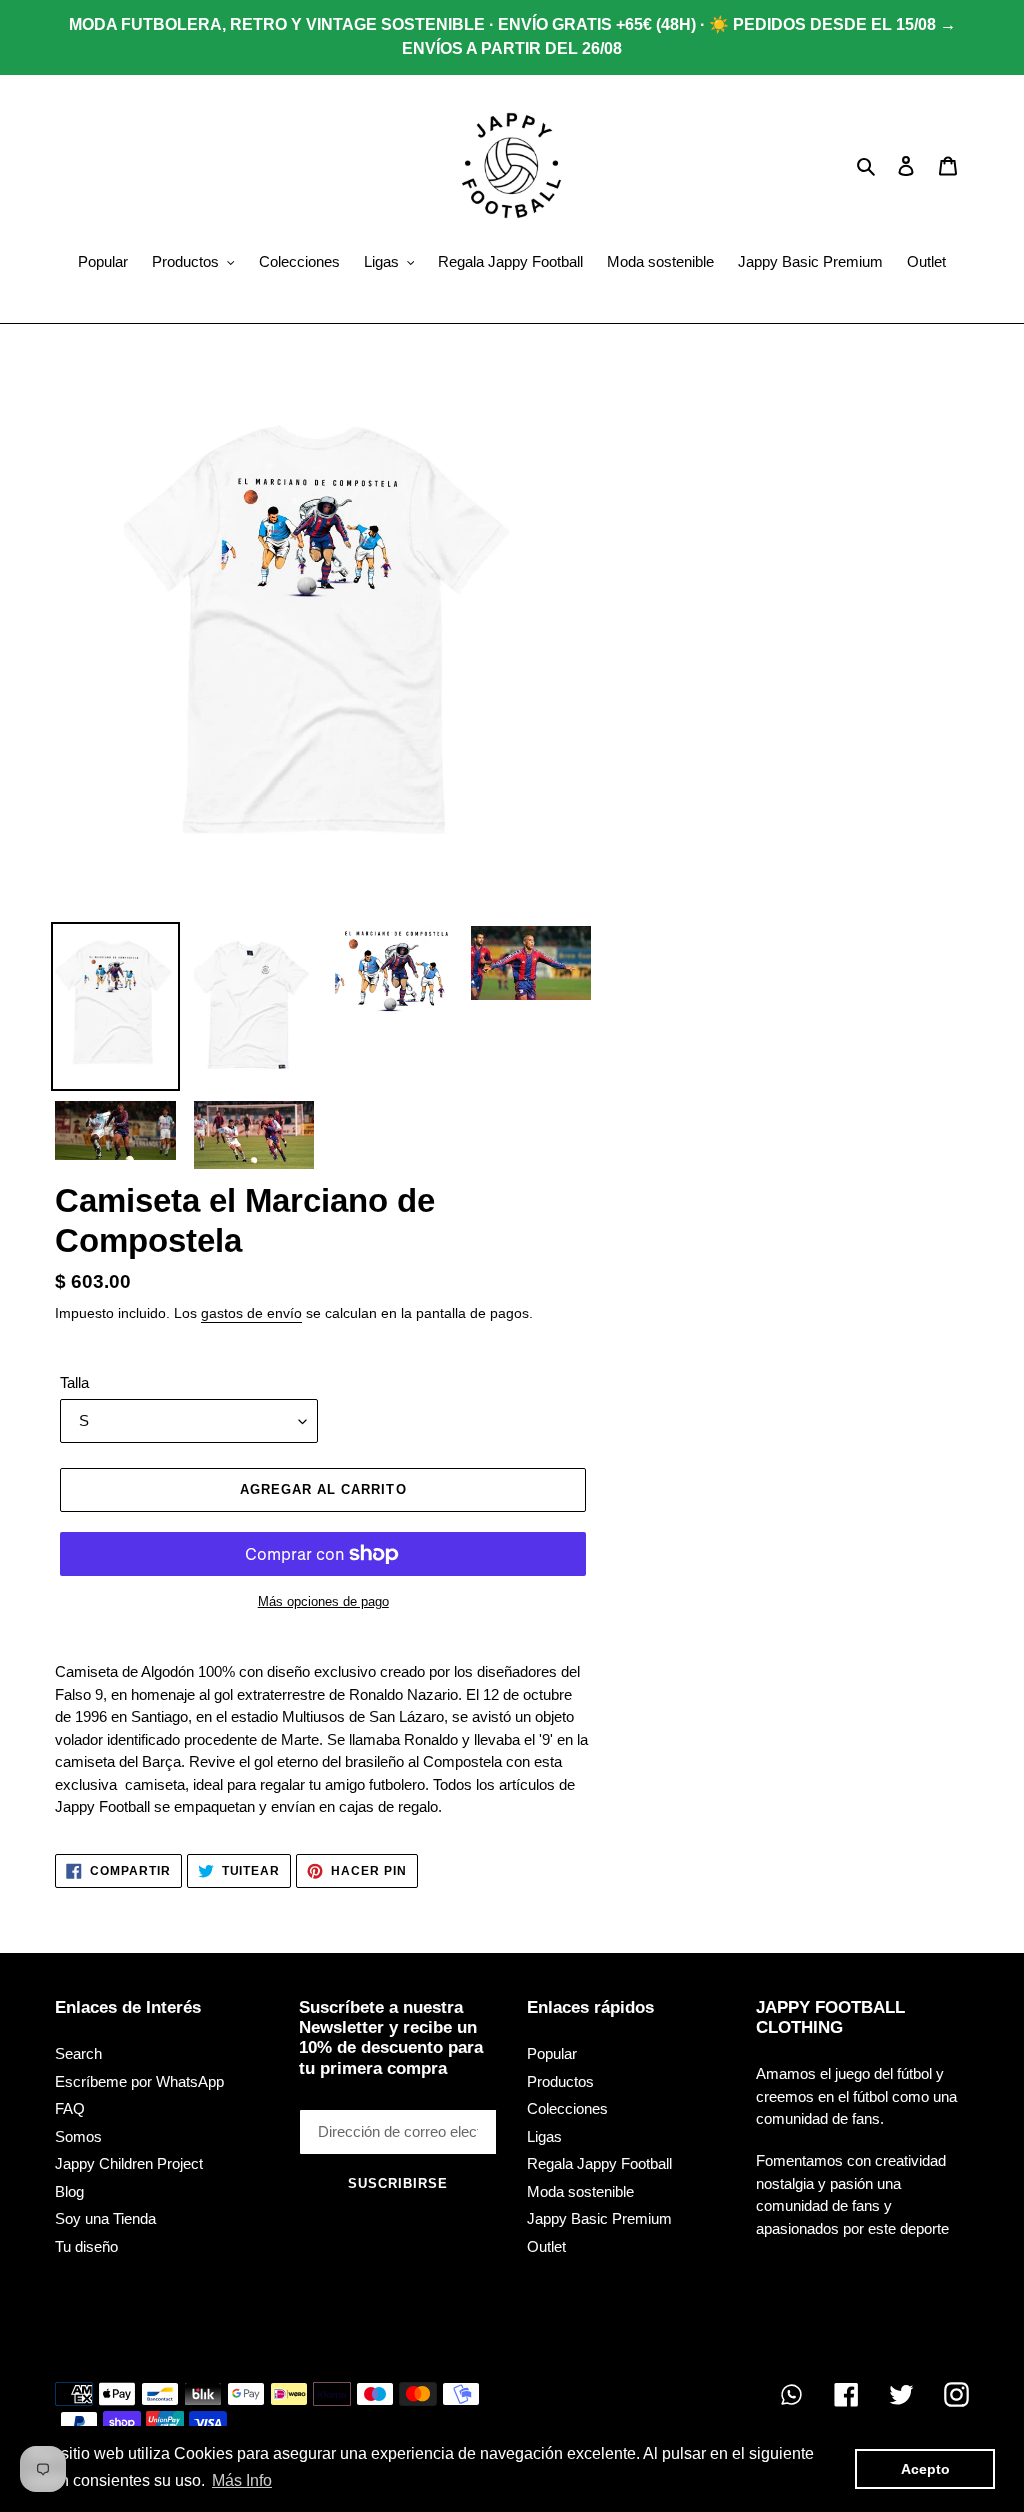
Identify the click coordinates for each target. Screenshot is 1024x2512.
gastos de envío (251, 1313)
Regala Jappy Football (599, 2163)
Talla (74, 1382)
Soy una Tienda (105, 2218)
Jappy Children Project (129, 2163)
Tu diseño (86, 2246)
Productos (560, 2081)
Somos (78, 2136)
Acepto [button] (925, 2469)
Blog (69, 2191)
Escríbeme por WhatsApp (139, 2081)
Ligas (544, 2136)
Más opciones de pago (323, 1601)
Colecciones (567, 2108)
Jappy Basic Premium (599, 2218)
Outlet (546, 2246)
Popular (552, 2053)
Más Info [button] (242, 2480)
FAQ (70, 2108)
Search (78, 2053)
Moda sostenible (580, 2191)
